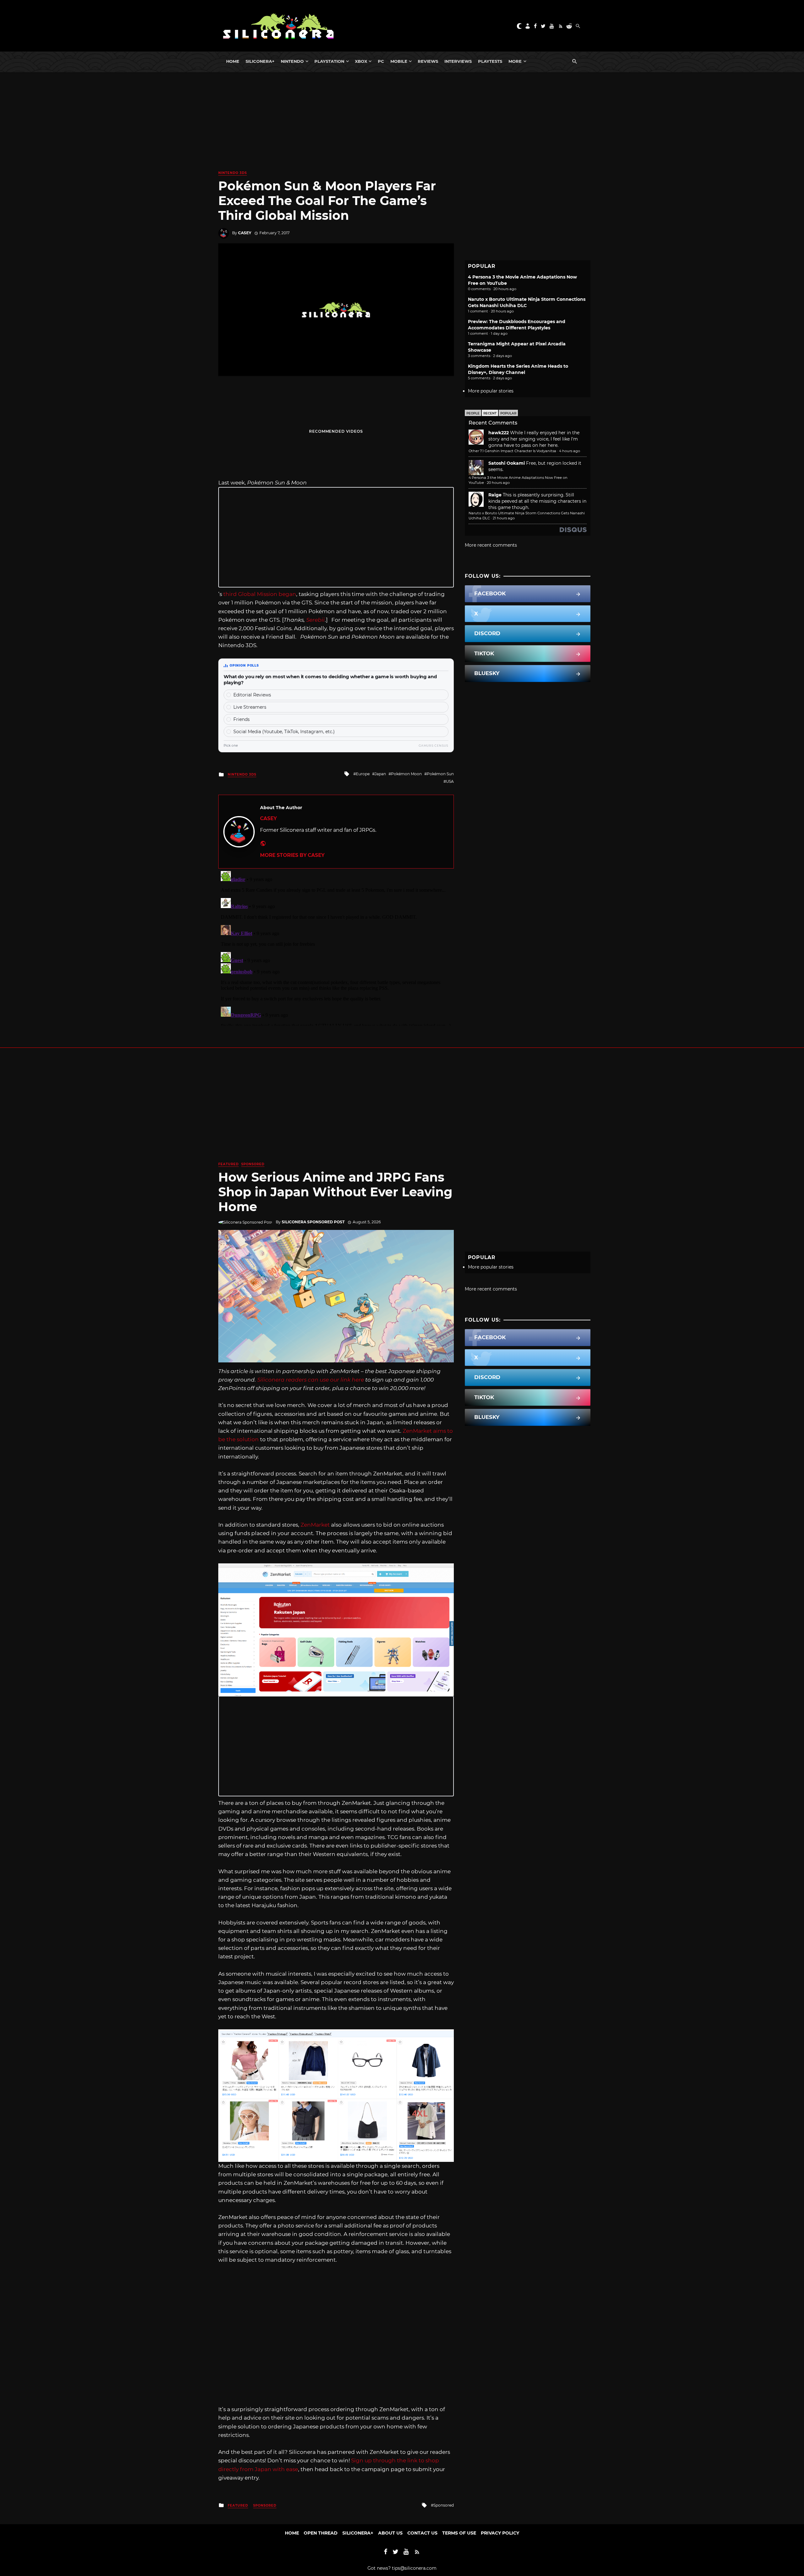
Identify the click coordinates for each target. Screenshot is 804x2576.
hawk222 (499, 433)
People (473, 413)
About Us (390, 2533)
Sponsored (253, 1164)
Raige (495, 495)
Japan (380, 774)
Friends (242, 719)
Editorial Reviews (252, 695)
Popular (508, 413)
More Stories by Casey (292, 855)
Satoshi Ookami (507, 463)
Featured (228, 1164)
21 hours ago (504, 518)
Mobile (399, 61)
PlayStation (329, 61)
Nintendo (292, 61)
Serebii (315, 620)
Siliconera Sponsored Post (313, 1222)
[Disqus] (336, 947)
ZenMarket (315, 1525)
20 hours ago (498, 483)
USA (450, 781)
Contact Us (422, 2533)
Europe (363, 774)
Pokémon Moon (406, 774)
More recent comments (491, 545)
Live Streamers (250, 707)
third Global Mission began (260, 594)
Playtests (490, 61)
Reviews (428, 61)
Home (233, 61)
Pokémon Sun (440, 774)
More (515, 61)
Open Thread (321, 2533)
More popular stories (491, 391)
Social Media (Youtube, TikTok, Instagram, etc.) (284, 732)
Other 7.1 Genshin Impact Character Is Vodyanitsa (512, 451)
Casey (245, 233)
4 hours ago (570, 451)
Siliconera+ (260, 61)
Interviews (458, 61)
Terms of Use (459, 2533)
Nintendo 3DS (233, 173)
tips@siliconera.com (414, 2568)
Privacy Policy (500, 2533)
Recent (490, 413)
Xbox (361, 61)
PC (381, 61)
